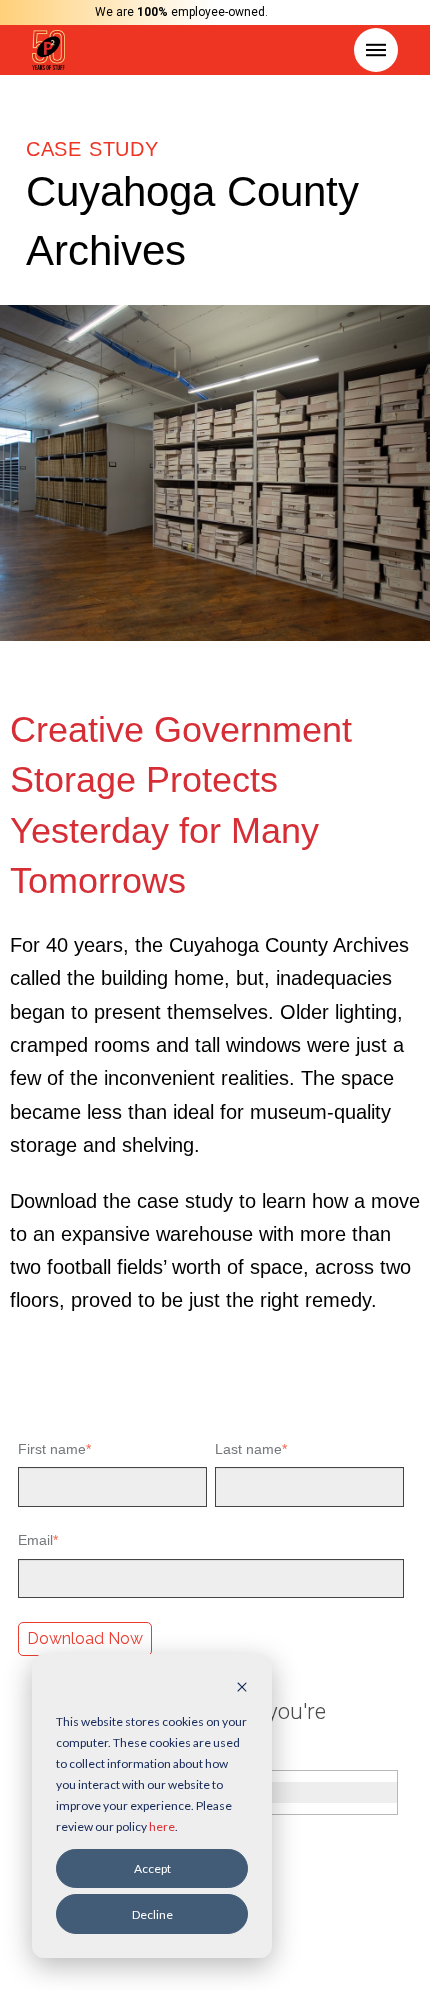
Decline (152, 1914)
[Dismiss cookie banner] (242, 1688)
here (162, 1826)
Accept (152, 1868)
